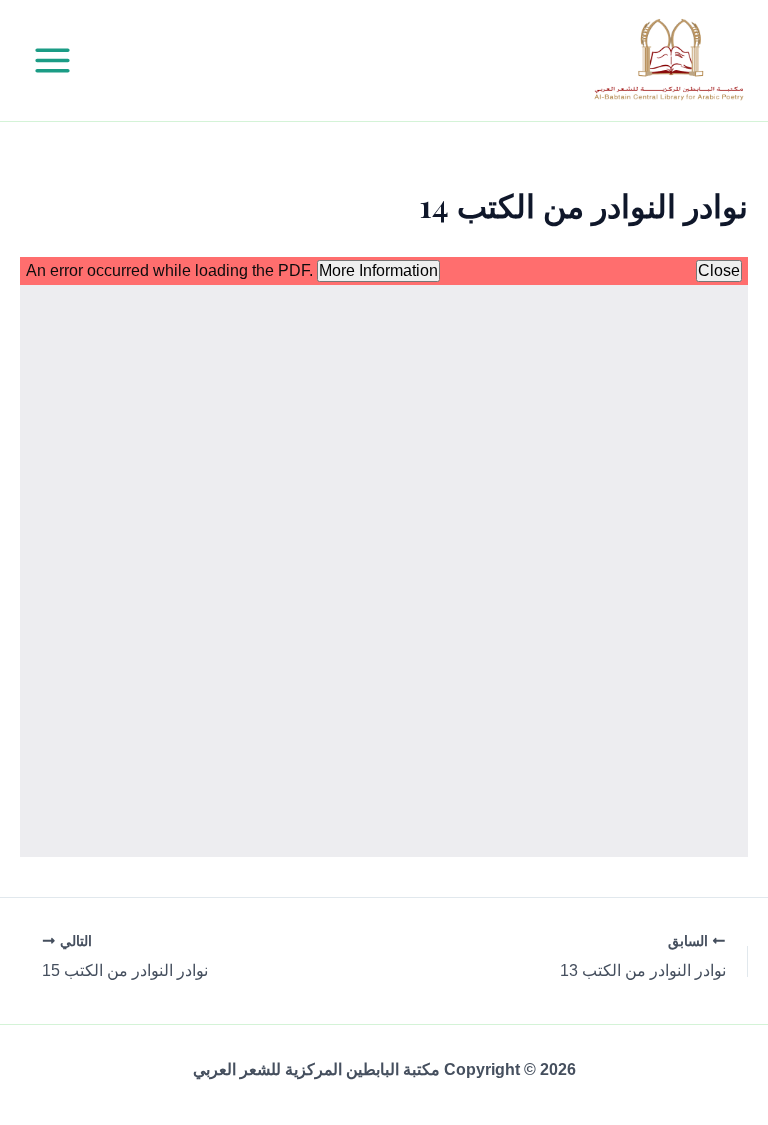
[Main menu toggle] (52, 60)
